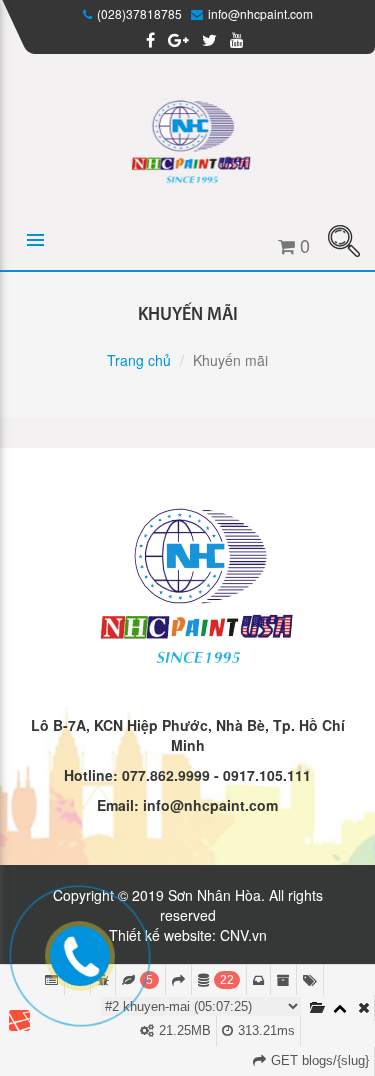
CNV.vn (243, 935)
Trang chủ (139, 360)
